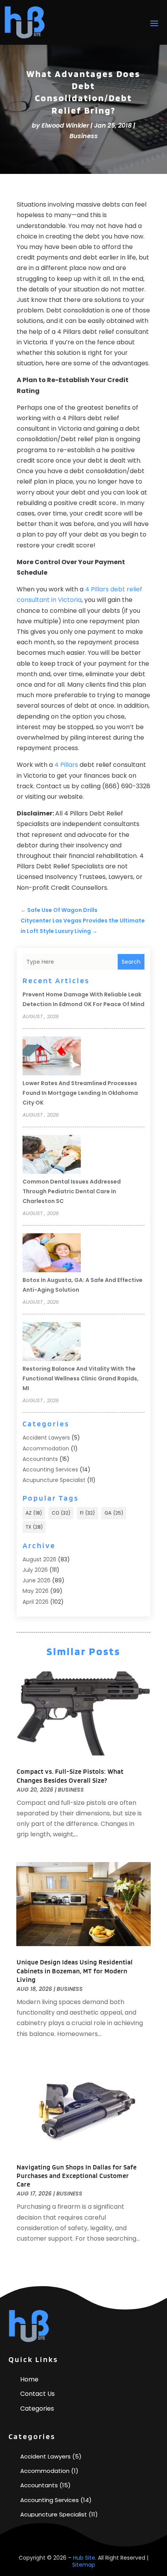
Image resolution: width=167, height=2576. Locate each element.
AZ (34, 1513)
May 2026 (36, 1591)
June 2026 (37, 1580)
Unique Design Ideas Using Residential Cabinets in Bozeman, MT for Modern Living (75, 1971)
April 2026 (36, 1602)
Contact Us (37, 2394)
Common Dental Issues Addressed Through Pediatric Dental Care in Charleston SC (72, 1191)
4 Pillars (66, 765)
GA (114, 1513)
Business (84, 136)
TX (34, 1527)
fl (87, 1513)
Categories (37, 2409)
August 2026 (39, 1559)
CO (61, 1513)
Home (29, 2379)
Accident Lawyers (46, 1438)
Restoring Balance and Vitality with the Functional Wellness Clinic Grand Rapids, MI (81, 1378)
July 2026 (35, 1570)
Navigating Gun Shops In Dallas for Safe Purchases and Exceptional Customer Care (77, 2176)
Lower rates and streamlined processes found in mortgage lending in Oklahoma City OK (80, 1093)
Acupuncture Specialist (54, 1480)
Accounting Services (50, 1469)
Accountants (40, 1459)
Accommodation (46, 1448)
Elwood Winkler (65, 125)
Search (131, 962)
